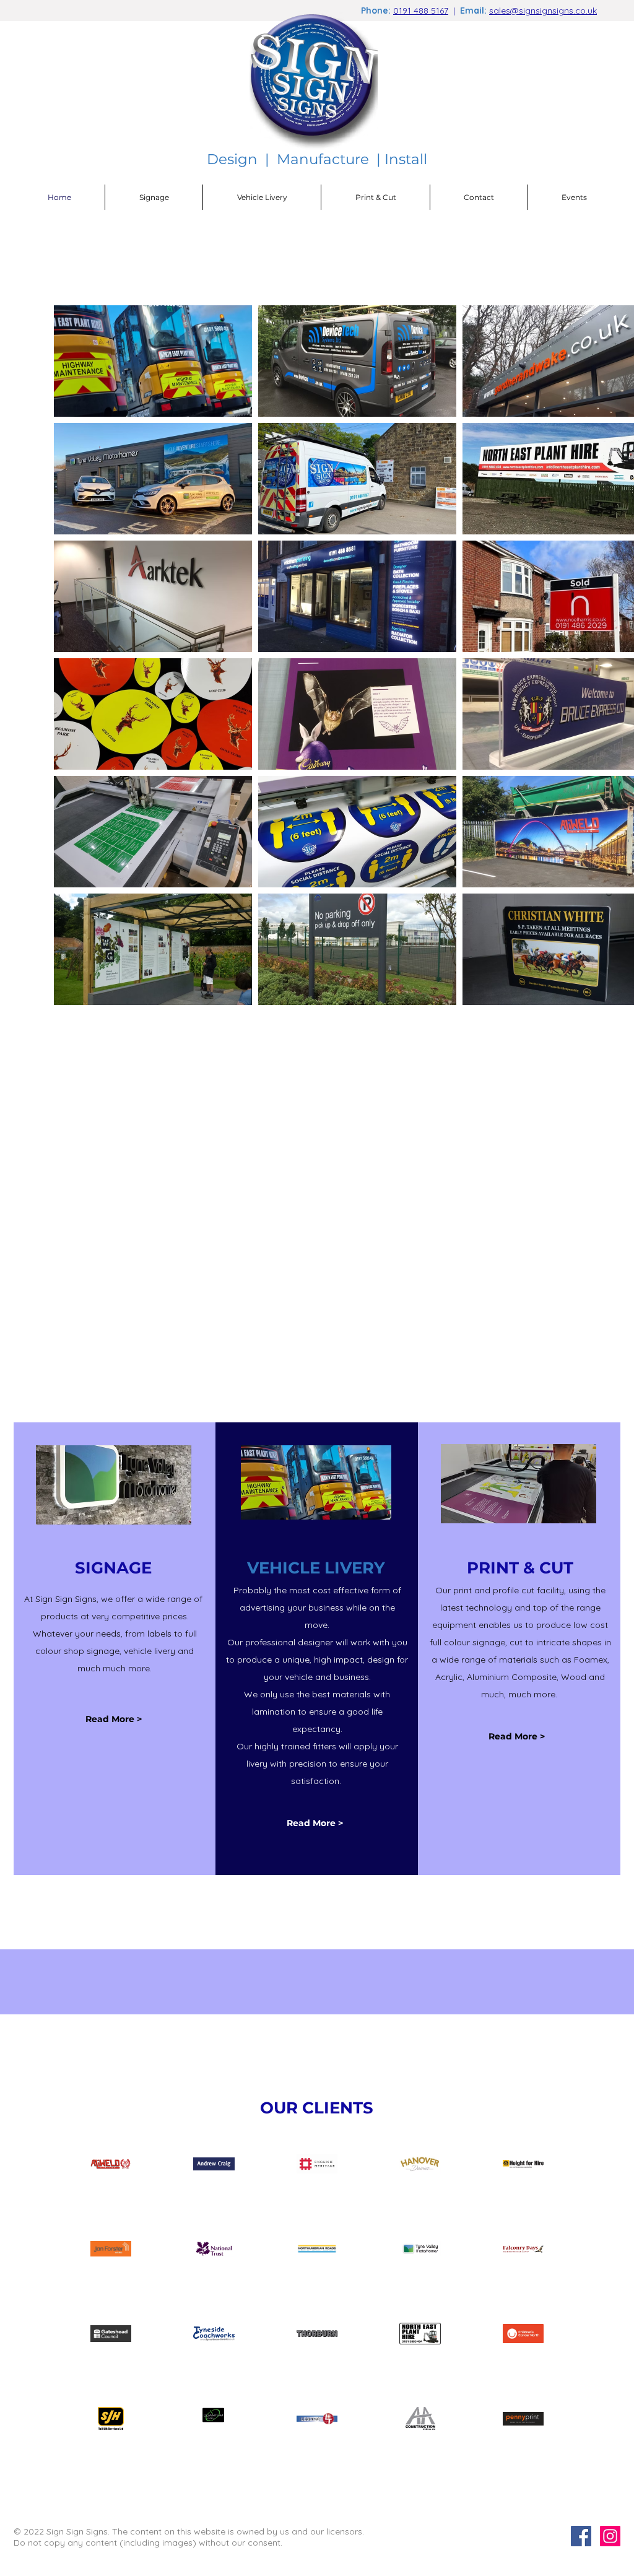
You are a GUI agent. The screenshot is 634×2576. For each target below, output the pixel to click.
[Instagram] (610, 2536)
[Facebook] (581, 2536)
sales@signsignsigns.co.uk (543, 11)
